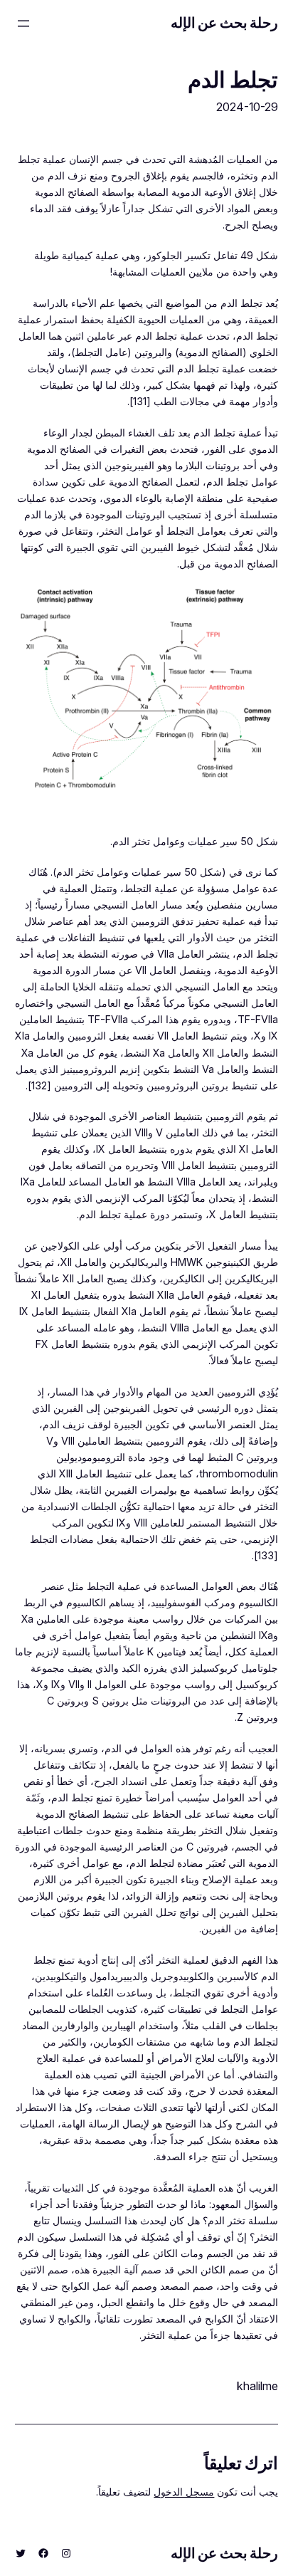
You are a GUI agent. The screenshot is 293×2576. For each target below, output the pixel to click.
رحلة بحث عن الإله (225, 23)
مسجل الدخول (184, 2492)
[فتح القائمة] (23, 23)
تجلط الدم (233, 80)
